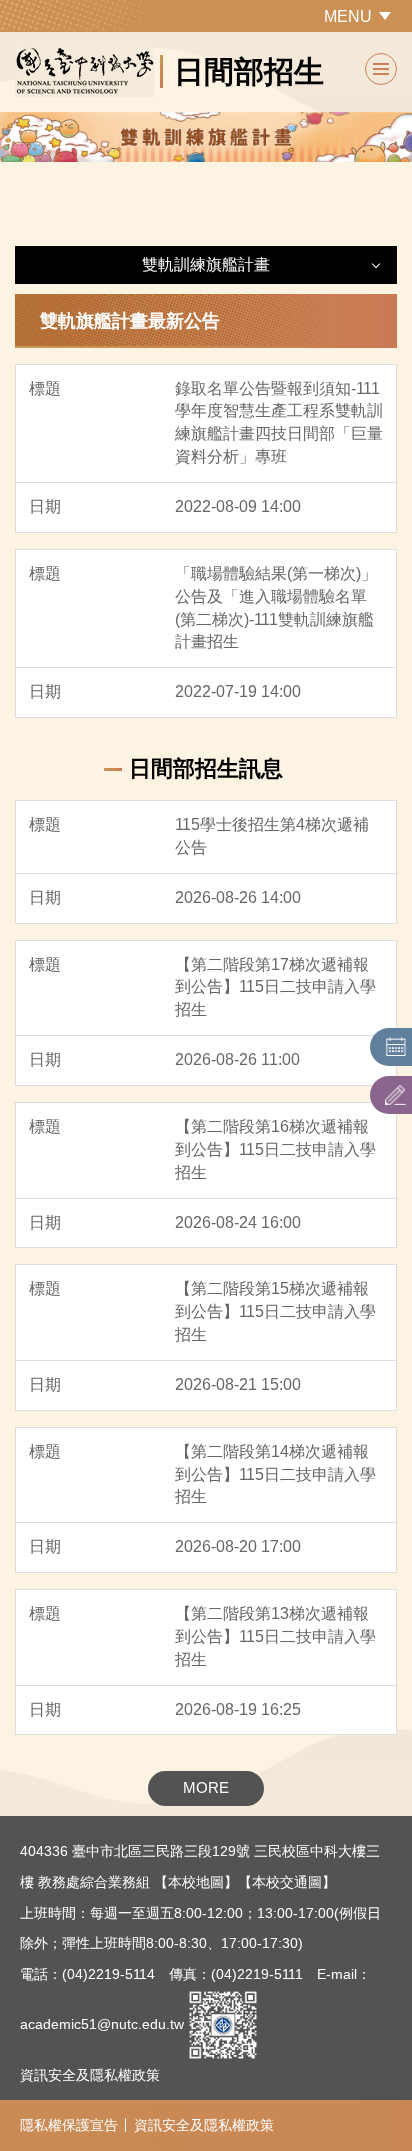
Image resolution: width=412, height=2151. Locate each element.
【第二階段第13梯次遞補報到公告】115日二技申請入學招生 (275, 1636)
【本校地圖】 (196, 1882)
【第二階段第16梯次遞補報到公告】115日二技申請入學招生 (275, 1149)
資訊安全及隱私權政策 (90, 2075)
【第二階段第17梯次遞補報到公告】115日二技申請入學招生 (275, 987)
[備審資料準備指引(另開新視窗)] (396, 1095)
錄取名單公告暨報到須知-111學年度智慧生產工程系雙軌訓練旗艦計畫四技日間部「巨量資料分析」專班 (279, 423)
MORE (206, 1787)
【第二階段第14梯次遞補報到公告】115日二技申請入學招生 (275, 1474)
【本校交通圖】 (287, 1882)
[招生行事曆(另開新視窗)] (396, 1047)
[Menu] (381, 69)
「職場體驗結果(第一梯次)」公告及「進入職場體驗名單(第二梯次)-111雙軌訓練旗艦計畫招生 (276, 608)
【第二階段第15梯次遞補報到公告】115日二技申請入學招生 (275, 1311)
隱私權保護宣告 (69, 2125)
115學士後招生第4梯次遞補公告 (272, 836)
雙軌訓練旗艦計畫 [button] (206, 264)
